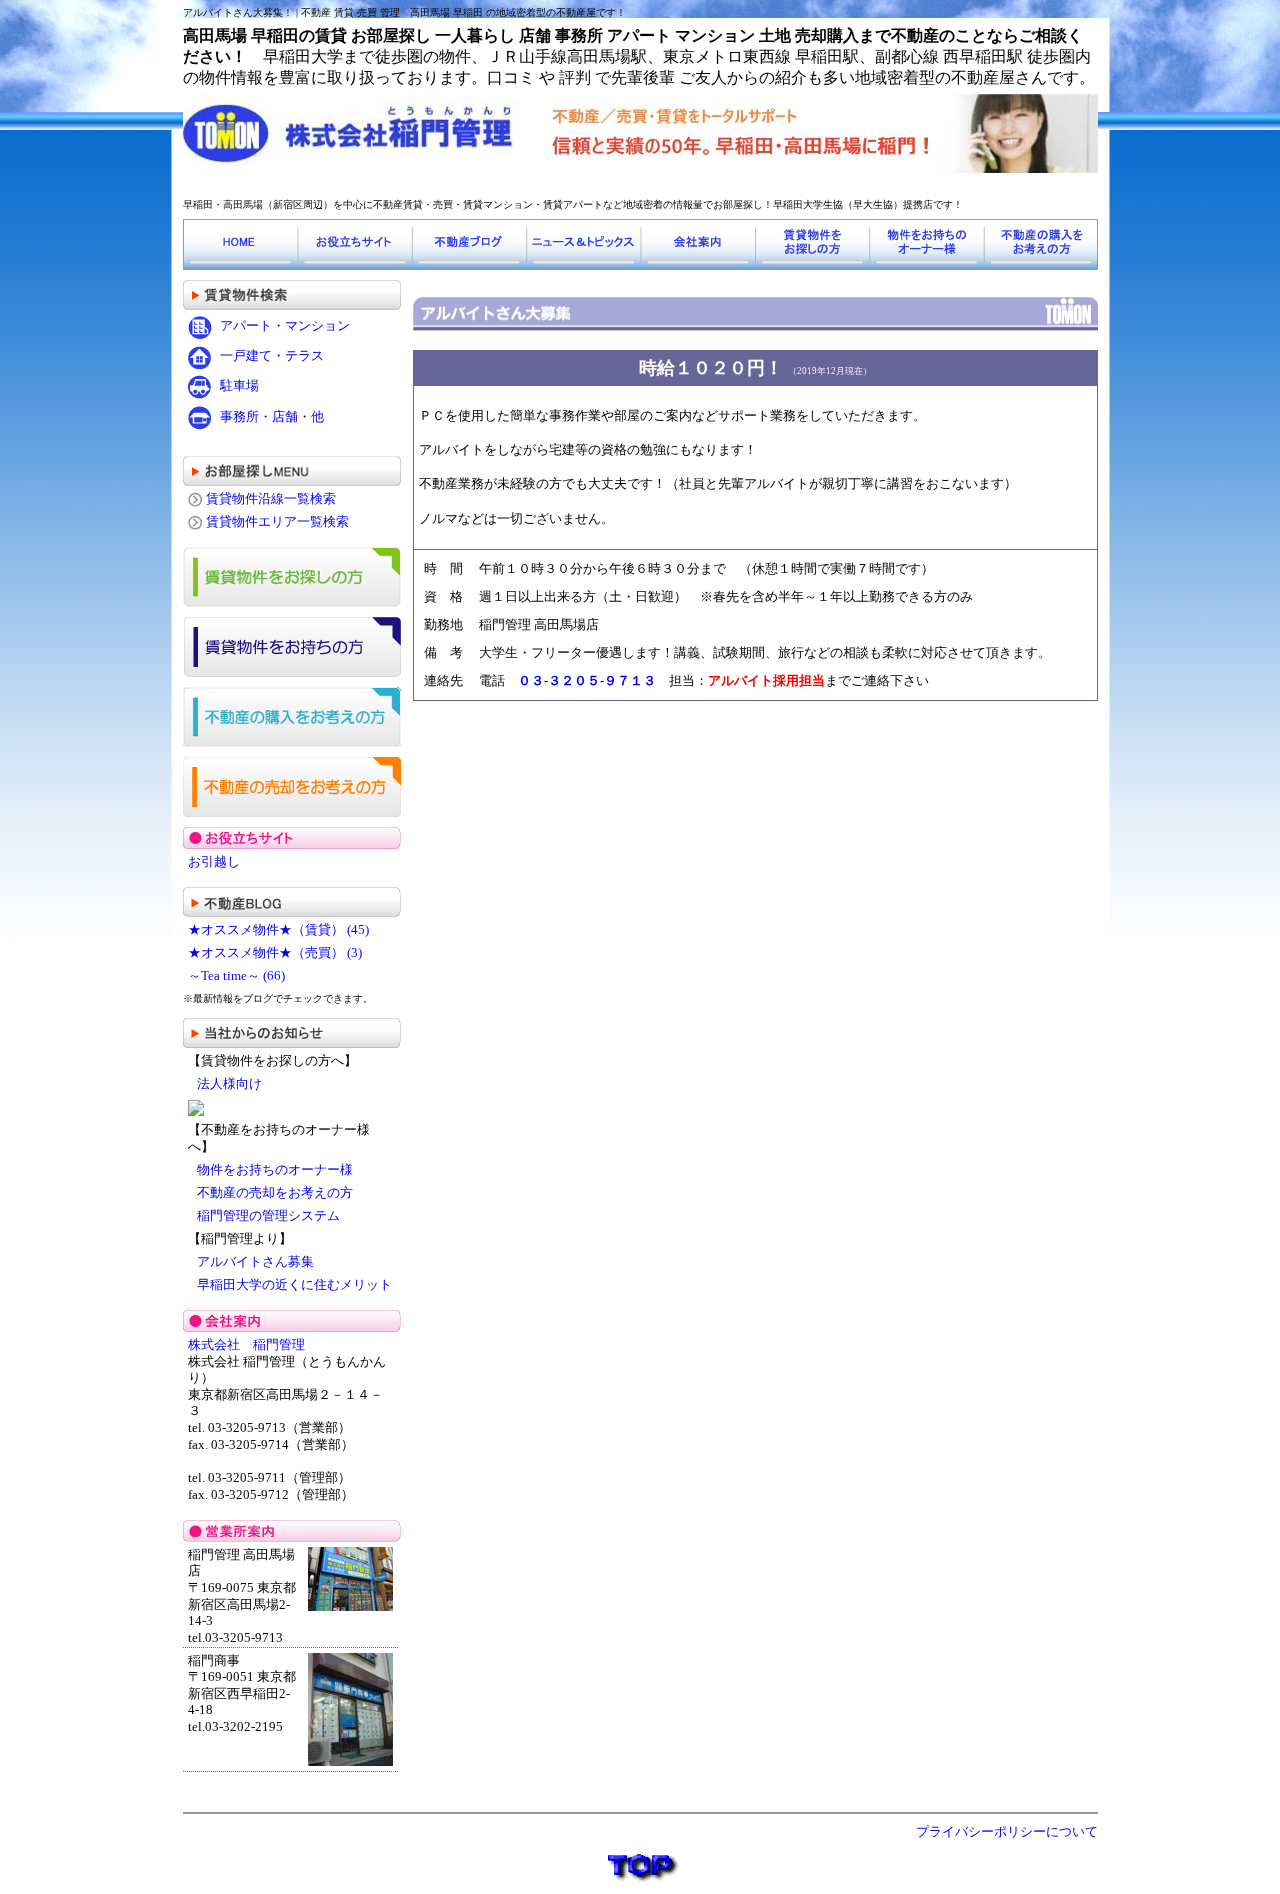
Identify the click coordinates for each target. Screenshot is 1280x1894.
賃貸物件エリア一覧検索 (277, 522)
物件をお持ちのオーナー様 (275, 1170)
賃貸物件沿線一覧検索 (271, 499)
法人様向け (229, 1084)
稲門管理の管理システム (268, 1216)
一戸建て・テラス (272, 356)
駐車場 (239, 386)
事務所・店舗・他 (272, 417)
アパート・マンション (285, 325)
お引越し (214, 862)
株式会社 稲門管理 (253, 1345)
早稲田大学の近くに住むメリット (294, 1285)
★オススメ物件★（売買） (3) (275, 953)
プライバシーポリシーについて (1007, 1832)
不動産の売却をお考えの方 (275, 1193)
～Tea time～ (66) (236, 976)
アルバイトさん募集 (255, 1262)
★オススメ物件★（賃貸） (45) (278, 930)
